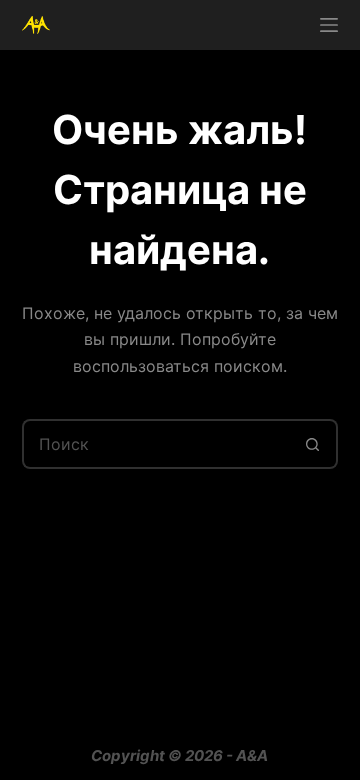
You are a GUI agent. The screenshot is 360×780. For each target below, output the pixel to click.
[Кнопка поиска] (313, 444)
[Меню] (329, 25)
